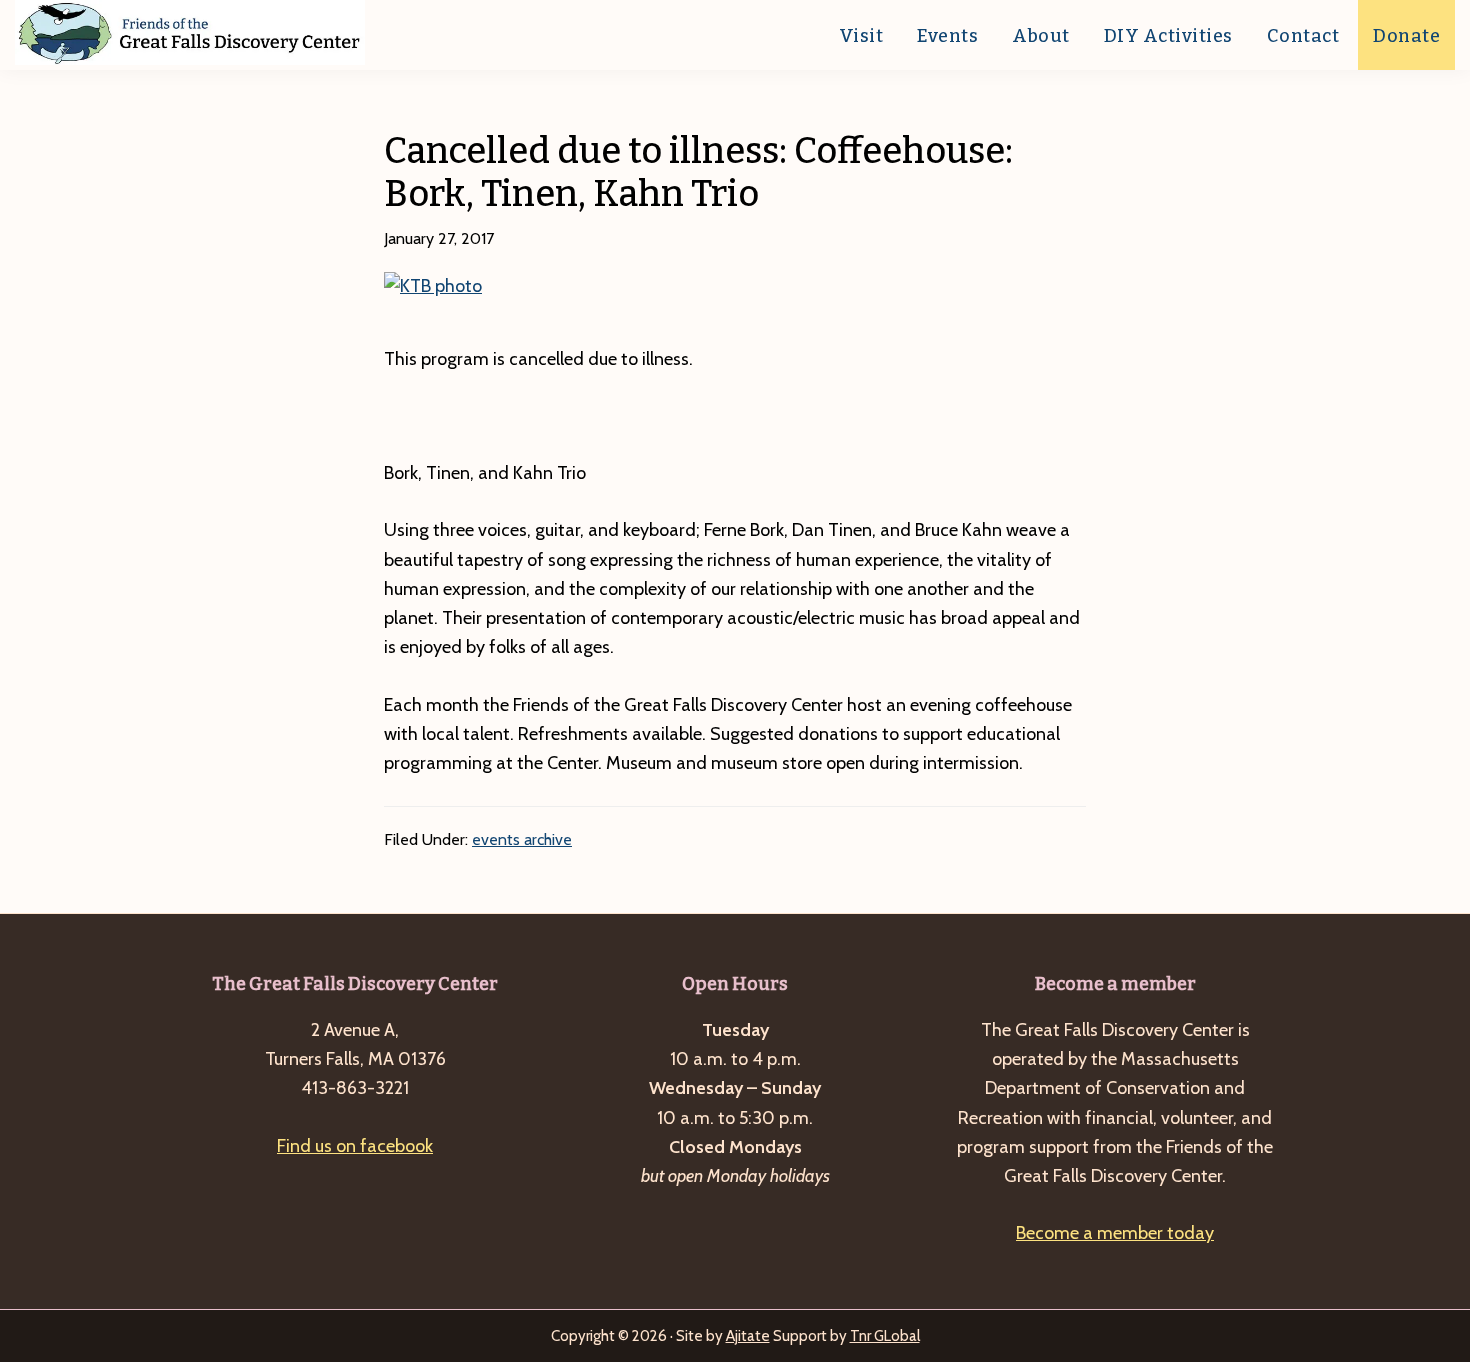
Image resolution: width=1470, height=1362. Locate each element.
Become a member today (1115, 1233)
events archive (522, 839)
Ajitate (748, 1336)
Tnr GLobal (885, 1336)
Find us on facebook (355, 1146)
